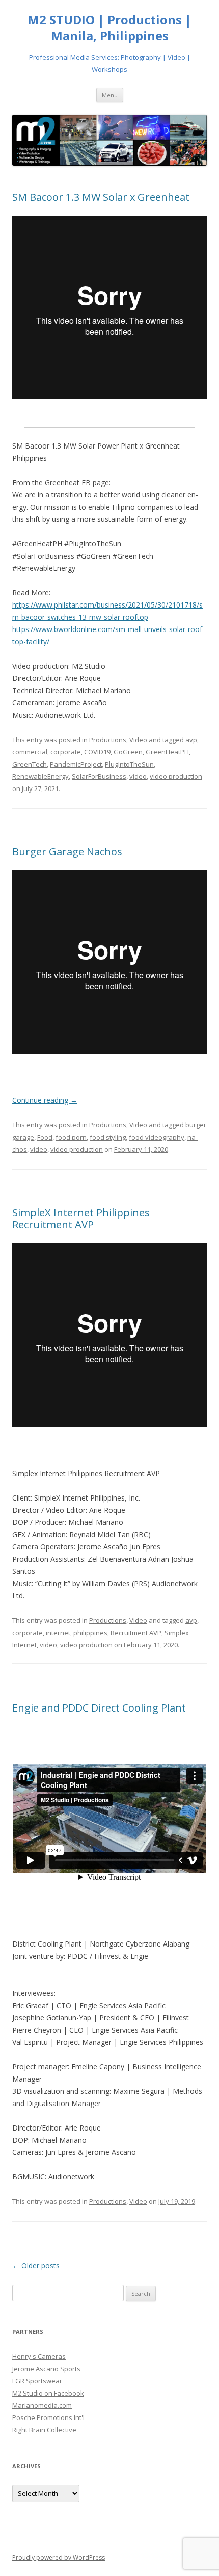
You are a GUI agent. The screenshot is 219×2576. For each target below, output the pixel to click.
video (138, 776)
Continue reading (45, 1100)
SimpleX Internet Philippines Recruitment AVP (81, 1218)
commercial (30, 752)
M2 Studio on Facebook (48, 2393)
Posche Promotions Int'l (48, 2417)
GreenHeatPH (167, 752)
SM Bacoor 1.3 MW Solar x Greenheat (101, 197)
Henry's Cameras (39, 2356)
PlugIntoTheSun (129, 764)
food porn (71, 1137)
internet (58, 1633)
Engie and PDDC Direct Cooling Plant (99, 1708)
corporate (66, 752)
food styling (108, 1137)
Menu (110, 95)
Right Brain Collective (44, 2430)
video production (176, 776)
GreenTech (30, 764)
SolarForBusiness (99, 776)
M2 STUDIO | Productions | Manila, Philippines (109, 28)
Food (45, 1137)
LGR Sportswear (37, 2381)
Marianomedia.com (42, 2405)
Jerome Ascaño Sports (46, 2369)
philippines (90, 1633)
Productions (108, 740)
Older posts (36, 2265)
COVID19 (97, 752)
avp (191, 740)
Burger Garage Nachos (67, 851)
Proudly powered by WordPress (59, 2557)
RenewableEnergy (40, 776)
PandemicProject (76, 764)
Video (138, 740)
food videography (157, 1137)
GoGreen (128, 752)
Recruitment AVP (136, 1633)
